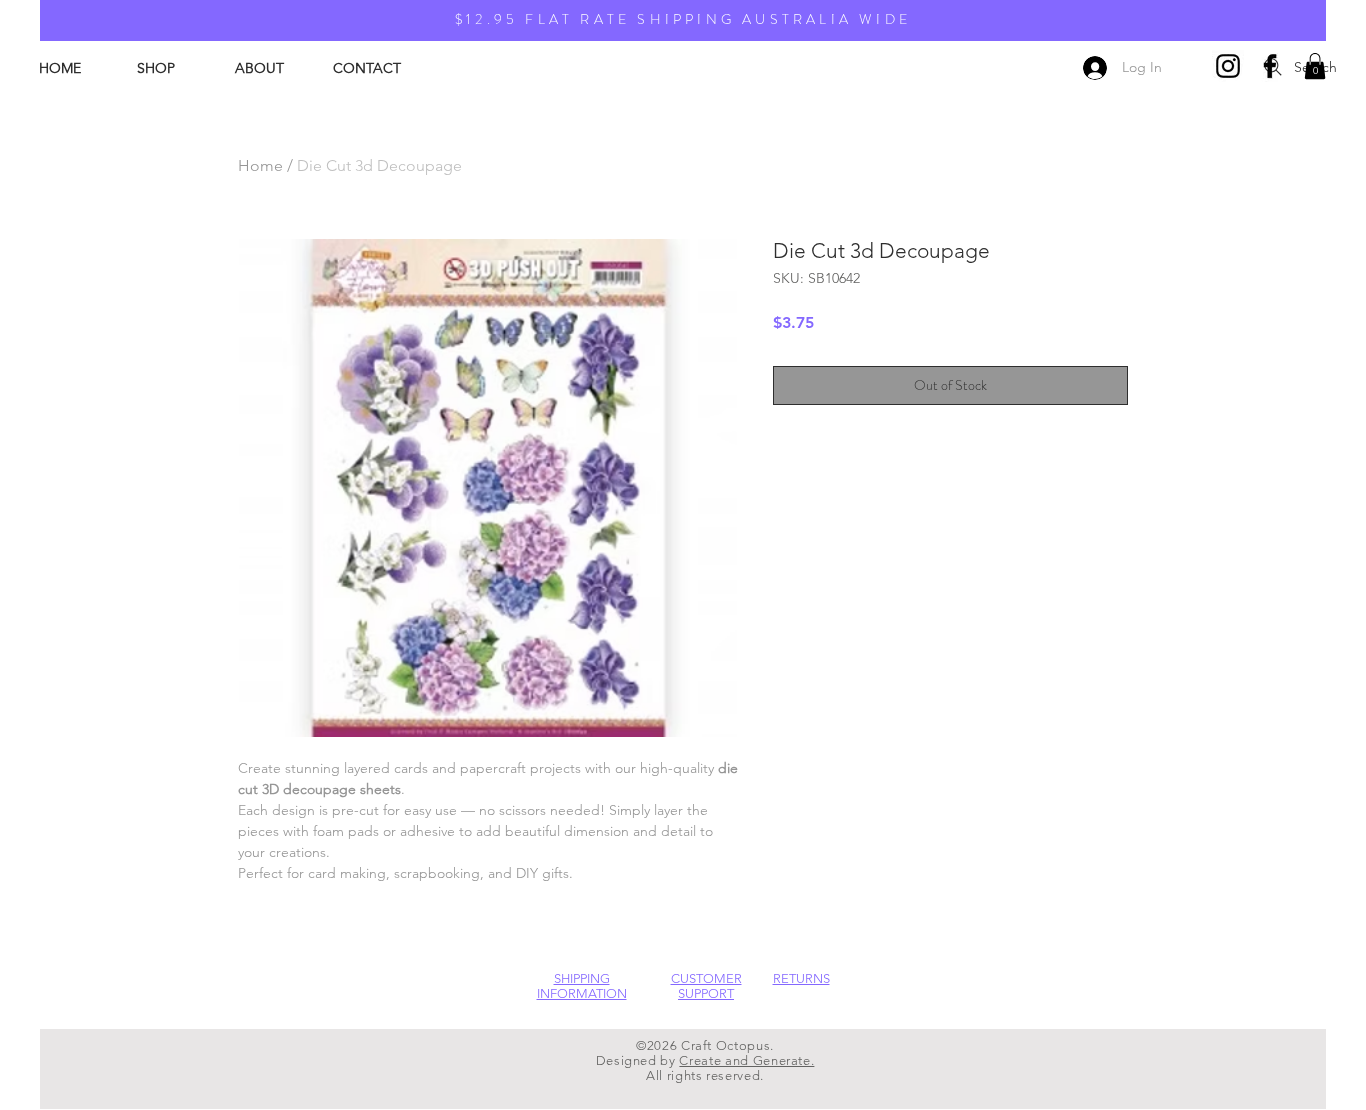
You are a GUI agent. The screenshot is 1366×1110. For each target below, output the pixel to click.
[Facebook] (1270, 66)
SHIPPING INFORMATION (582, 986)
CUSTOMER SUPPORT (706, 986)
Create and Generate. (746, 1060)
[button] (1315, 66)
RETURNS (801, 978)
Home (260, 165)
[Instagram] (1228, 66)
